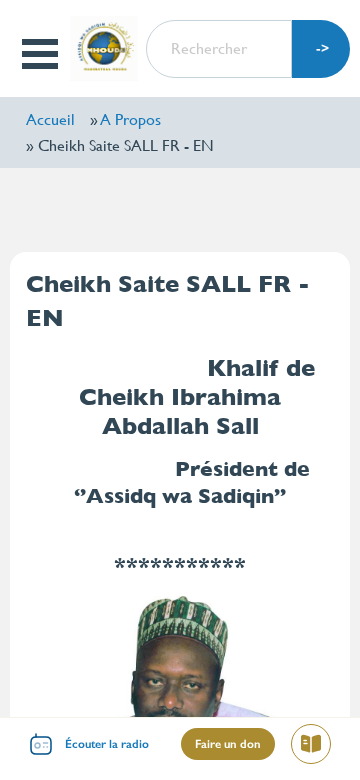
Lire (318, 747)
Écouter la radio (107, 744)
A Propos (130, 119)
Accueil (50, 119)
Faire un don (228, 744)
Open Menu (41, 54)
